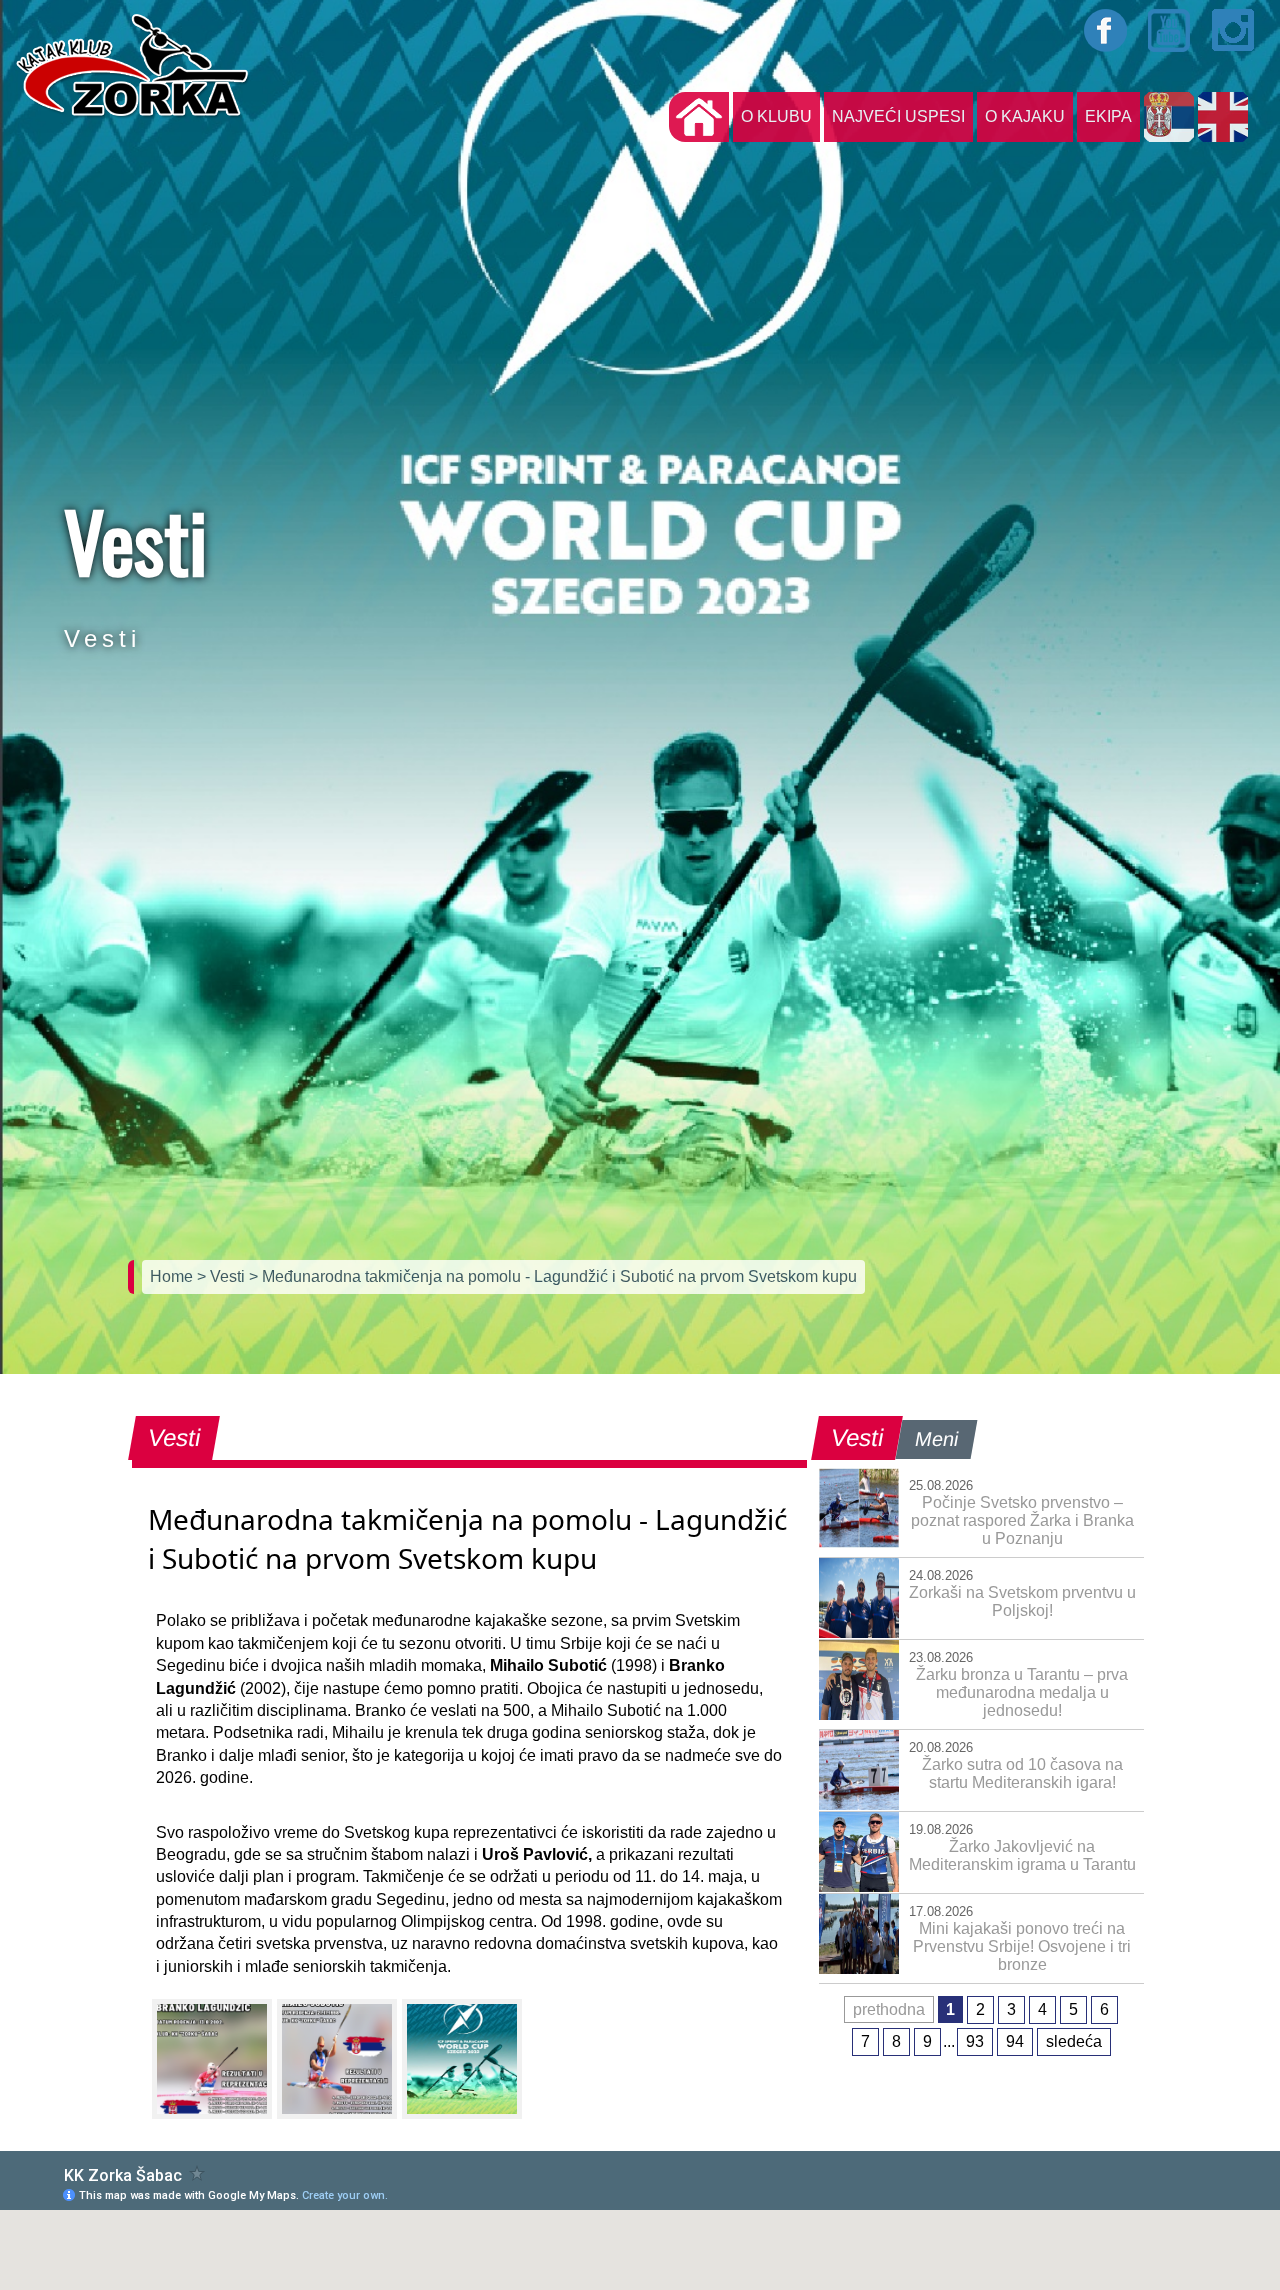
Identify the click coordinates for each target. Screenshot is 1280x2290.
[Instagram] (1234, 30)
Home (173, 1276)
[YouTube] (1170, 30)
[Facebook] (1106, 30)
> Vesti (223, 1276)
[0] (212, 2059)
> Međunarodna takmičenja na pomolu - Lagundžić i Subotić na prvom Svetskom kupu (553, 1276)
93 (975, 2041)
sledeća (1074, 2041)
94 (1015, 2041)
